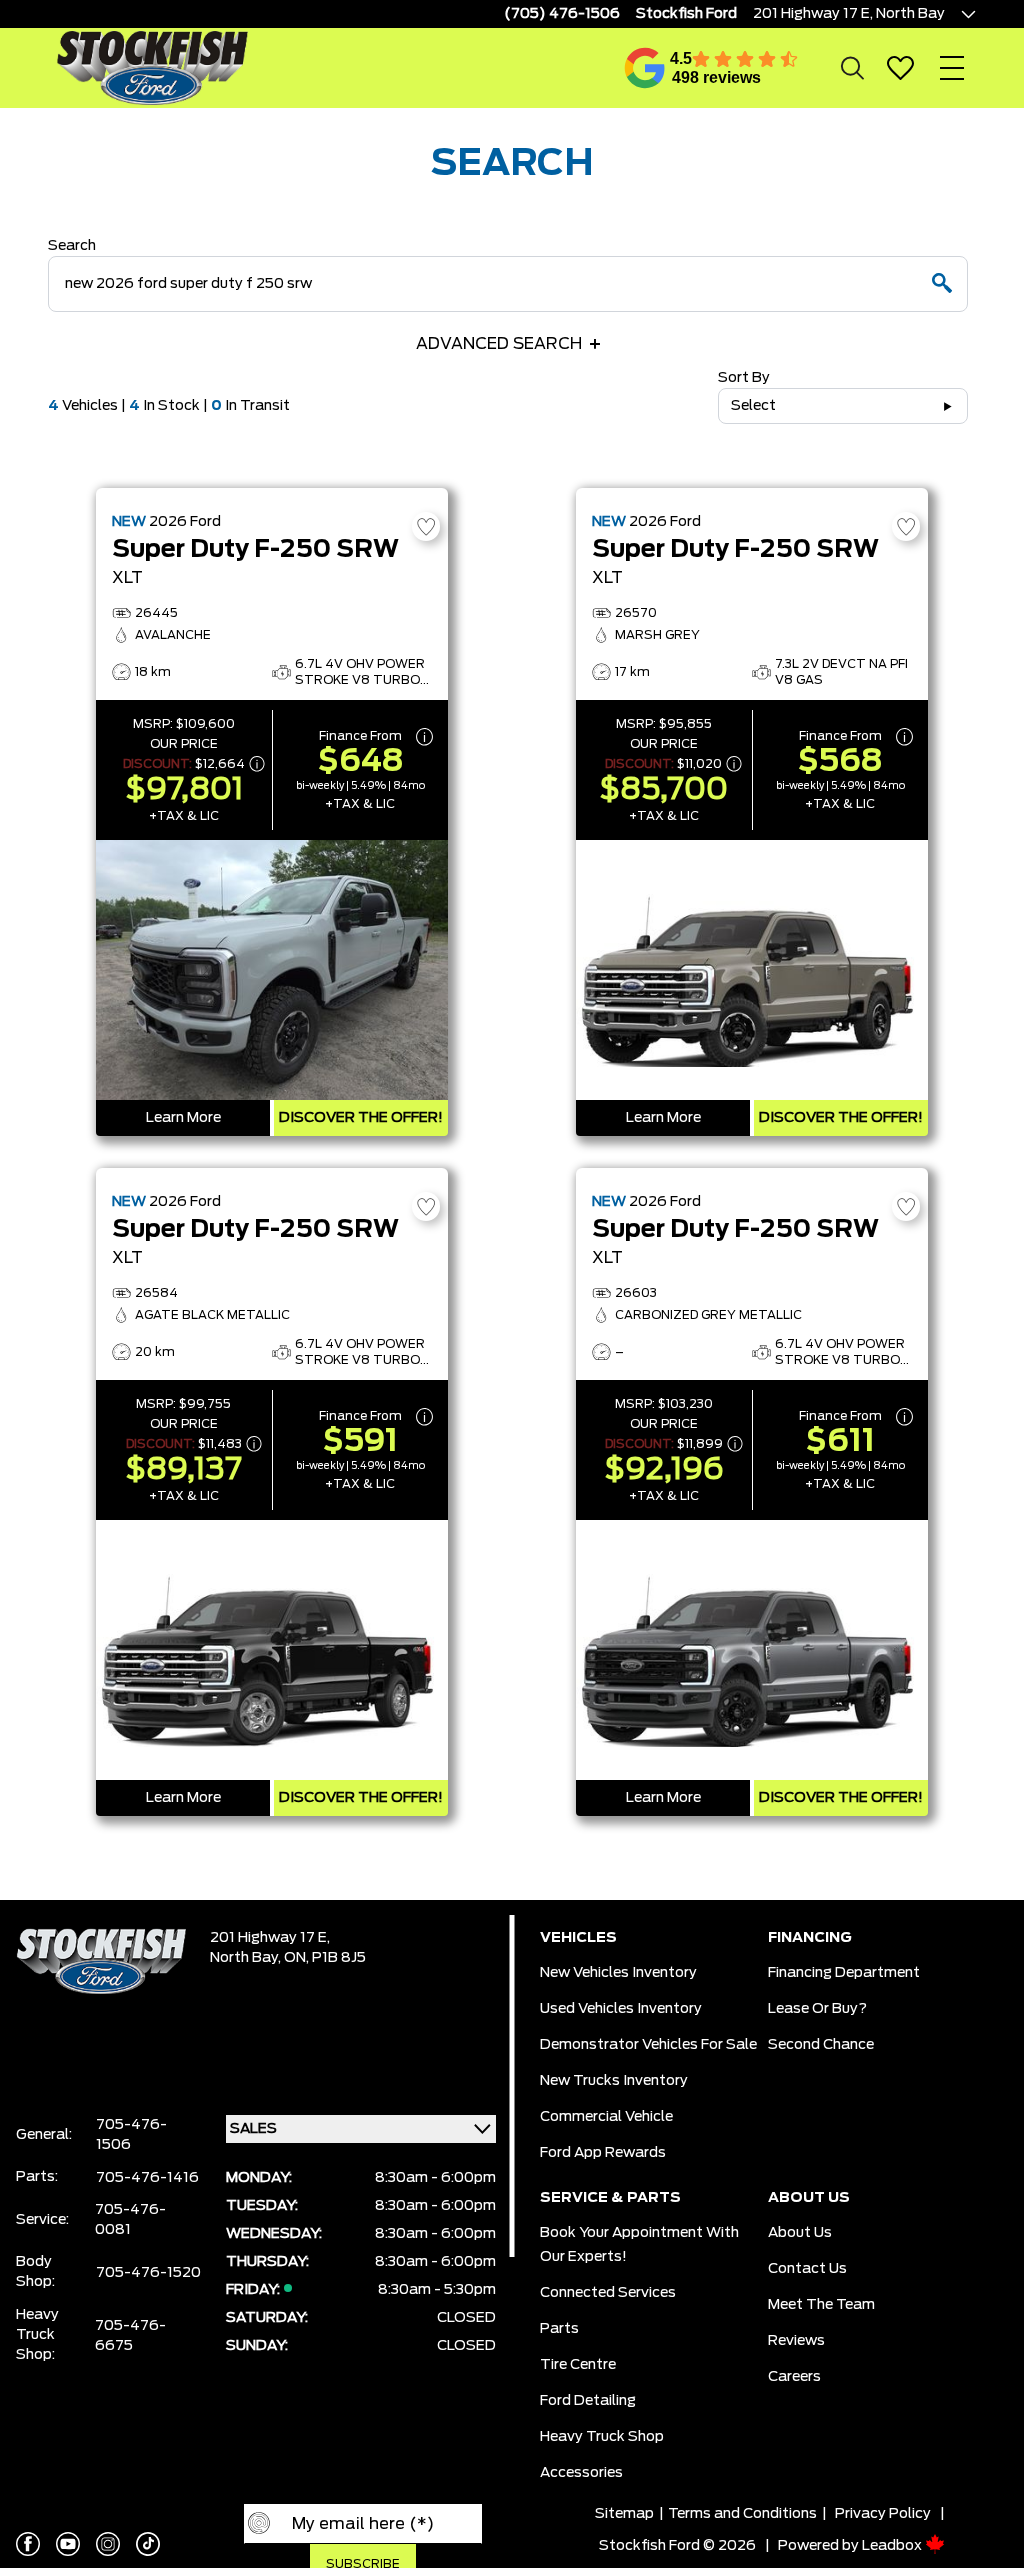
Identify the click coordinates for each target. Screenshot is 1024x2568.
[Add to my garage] (426, 526)
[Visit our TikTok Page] (148, 2544)
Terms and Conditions (742, 2514)
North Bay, (247, 1958)
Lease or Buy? (817, 2009)
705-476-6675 (130, 2336)
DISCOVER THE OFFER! (361, 1118)
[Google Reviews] (645, 68)
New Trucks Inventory (614, 2081)
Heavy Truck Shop (602, 2437)
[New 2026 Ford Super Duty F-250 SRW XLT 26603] (752, 1650)
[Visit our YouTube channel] (68, 2544)
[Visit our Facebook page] (28, 2544)
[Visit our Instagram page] (108, 2544)
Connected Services (608, 2293)
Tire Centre (578, 2365)
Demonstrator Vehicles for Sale (648, 2045)
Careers (794, 2377)
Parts (559, 2329)
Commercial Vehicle (606, 2117)
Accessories (581, 2473)
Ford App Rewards (603, 2153)
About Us (800, 2233)
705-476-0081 (130, 2220)
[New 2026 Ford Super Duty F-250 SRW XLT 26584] (272, 1650)
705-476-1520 (148, 2273)
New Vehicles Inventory (618, 1973)
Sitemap (624, 2514)
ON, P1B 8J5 (325, 1958)
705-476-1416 (147, 2178)
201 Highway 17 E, (270, 1938)
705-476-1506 (131, 2135)
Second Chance (821, 2045)
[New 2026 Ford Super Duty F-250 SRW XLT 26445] (272, 970)
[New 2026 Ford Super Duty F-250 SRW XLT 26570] (752, 970)
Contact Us (807, 2269)
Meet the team (821, 2305)
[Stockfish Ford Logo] (152, 67)
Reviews (796, 2341)
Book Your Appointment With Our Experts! (639, 2245)
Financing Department (844, 1973)
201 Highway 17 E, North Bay (849, 14)
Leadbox (893, 2546)
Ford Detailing (588, 2401)
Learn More (183, 1118)
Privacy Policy (883, 2514)
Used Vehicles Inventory (621, 2009)
